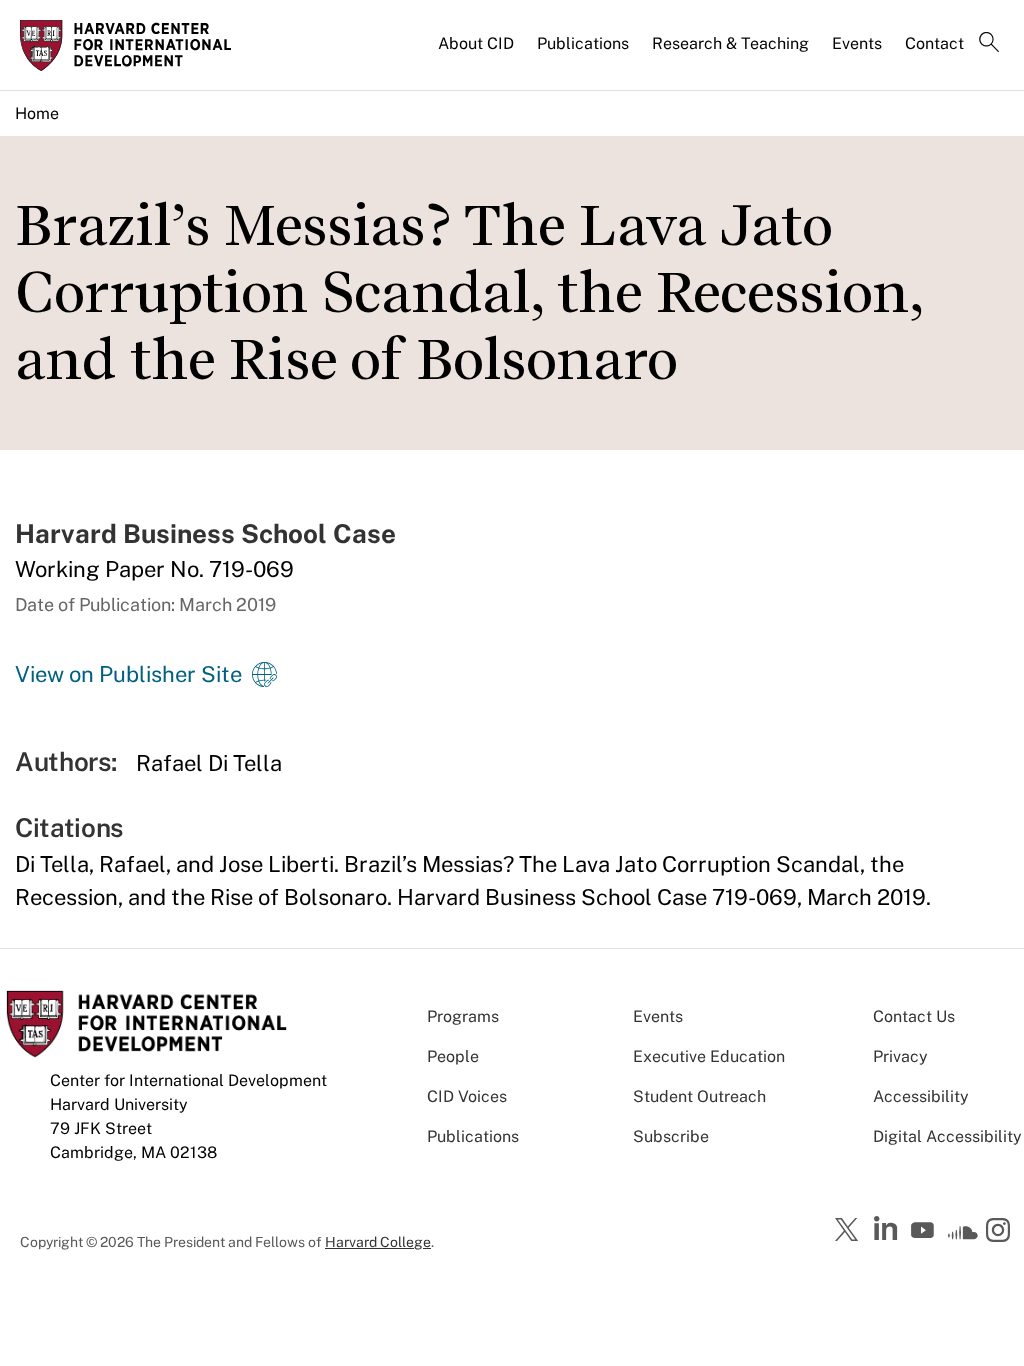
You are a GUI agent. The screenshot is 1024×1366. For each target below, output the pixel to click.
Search (989, 44)
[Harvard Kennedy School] (132, 45)
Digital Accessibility (947, 1136)
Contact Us (914, 1016)
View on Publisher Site (128, 674)
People (453, 1056)
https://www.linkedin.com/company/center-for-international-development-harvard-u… (888, 1229)
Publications (583, 43)
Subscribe (671, 1136)
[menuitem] (477, 52)
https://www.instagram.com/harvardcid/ (1001, 1232)
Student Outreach (699, 1096)
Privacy (900, 1056)
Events (857, 43)
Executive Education (709, 1056)
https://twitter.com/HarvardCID (850, 1231)
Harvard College (378, 1242)
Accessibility (921, 1096)
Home (37, 113)
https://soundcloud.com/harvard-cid (963, 1237)
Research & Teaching (730, 43)
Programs (463, 1016)
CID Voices (467, 1096)
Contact (934, 43)
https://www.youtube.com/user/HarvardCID (925, 1231)
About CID (476, 43)
